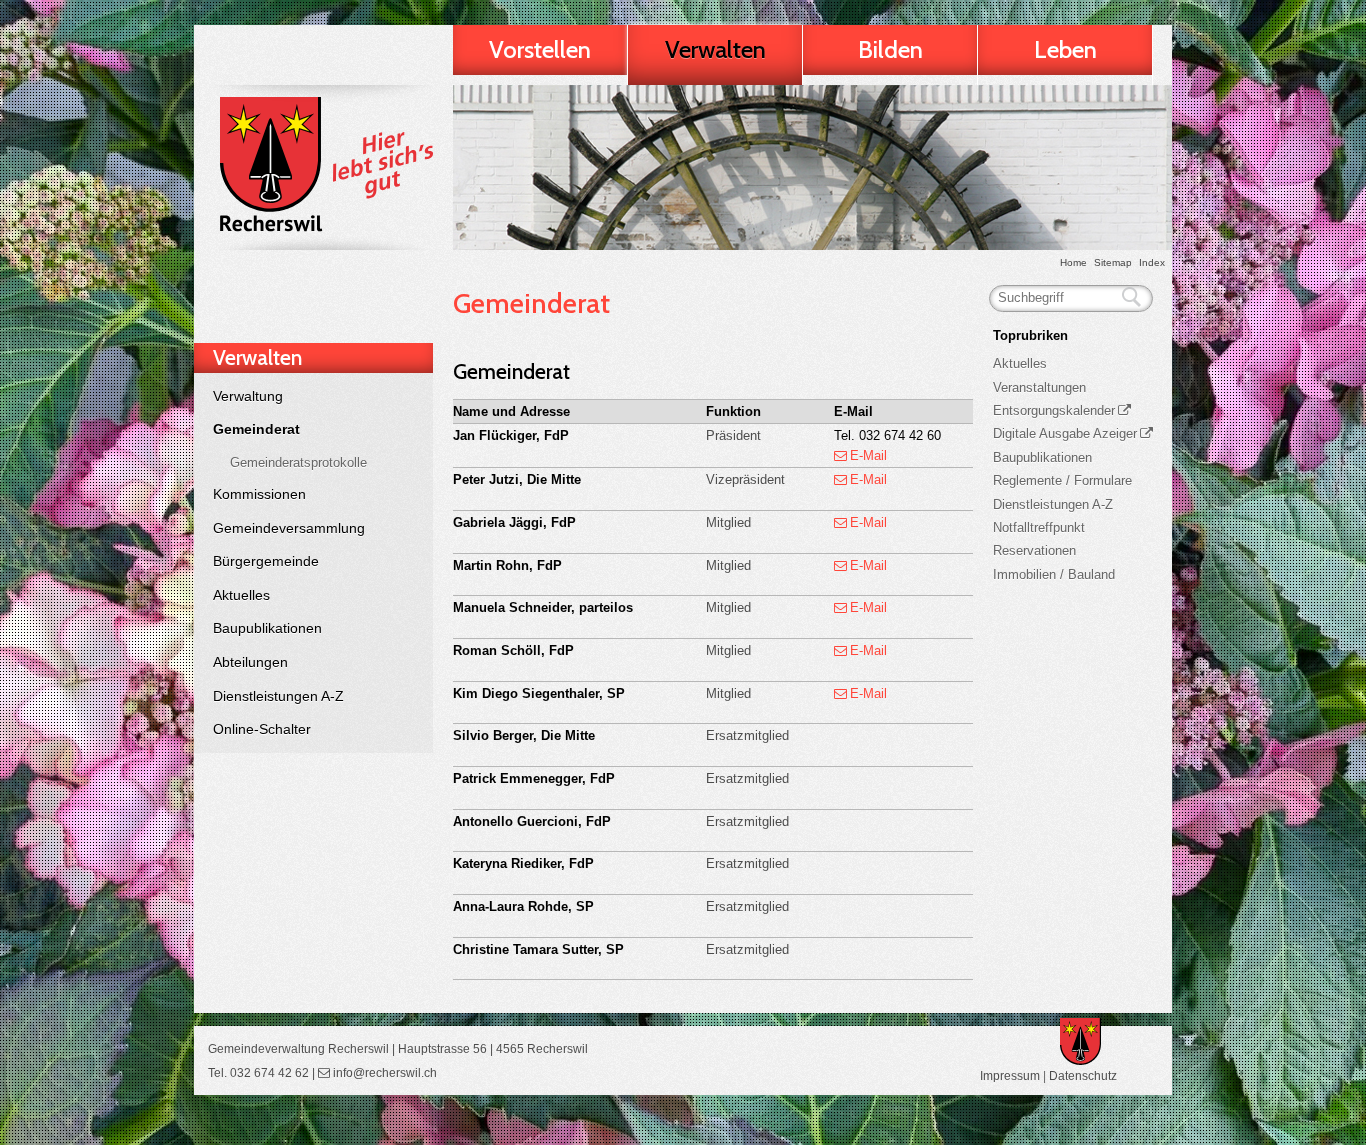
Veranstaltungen (1039, 387)
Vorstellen (540, 49)
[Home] (323, 167)
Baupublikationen (267, 628)
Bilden (890, 49)
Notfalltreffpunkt (1039, 527)
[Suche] (1132, 298)
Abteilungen (250, 662)
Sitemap (1113, 262)
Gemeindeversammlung (289, 528)
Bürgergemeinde (266, 561)
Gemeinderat (256, 429)
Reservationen (1034, 550)
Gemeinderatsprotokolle (298, 462)
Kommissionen (259, 494)
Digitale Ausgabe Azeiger (1065, 433)
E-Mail (868, 455)
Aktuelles (241, 595)
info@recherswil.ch (385, 1073)
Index (1152, 262)
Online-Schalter (262, 729)
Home (1073, 262)
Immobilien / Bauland (1054, 574)
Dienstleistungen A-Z (278, 696)
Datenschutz (1083, 1075)
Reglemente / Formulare (1062, 480)
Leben (1065, 49)
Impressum (1010, 1075)
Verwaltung (248, 396)
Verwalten (715, 49)
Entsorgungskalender (1054, 410)
